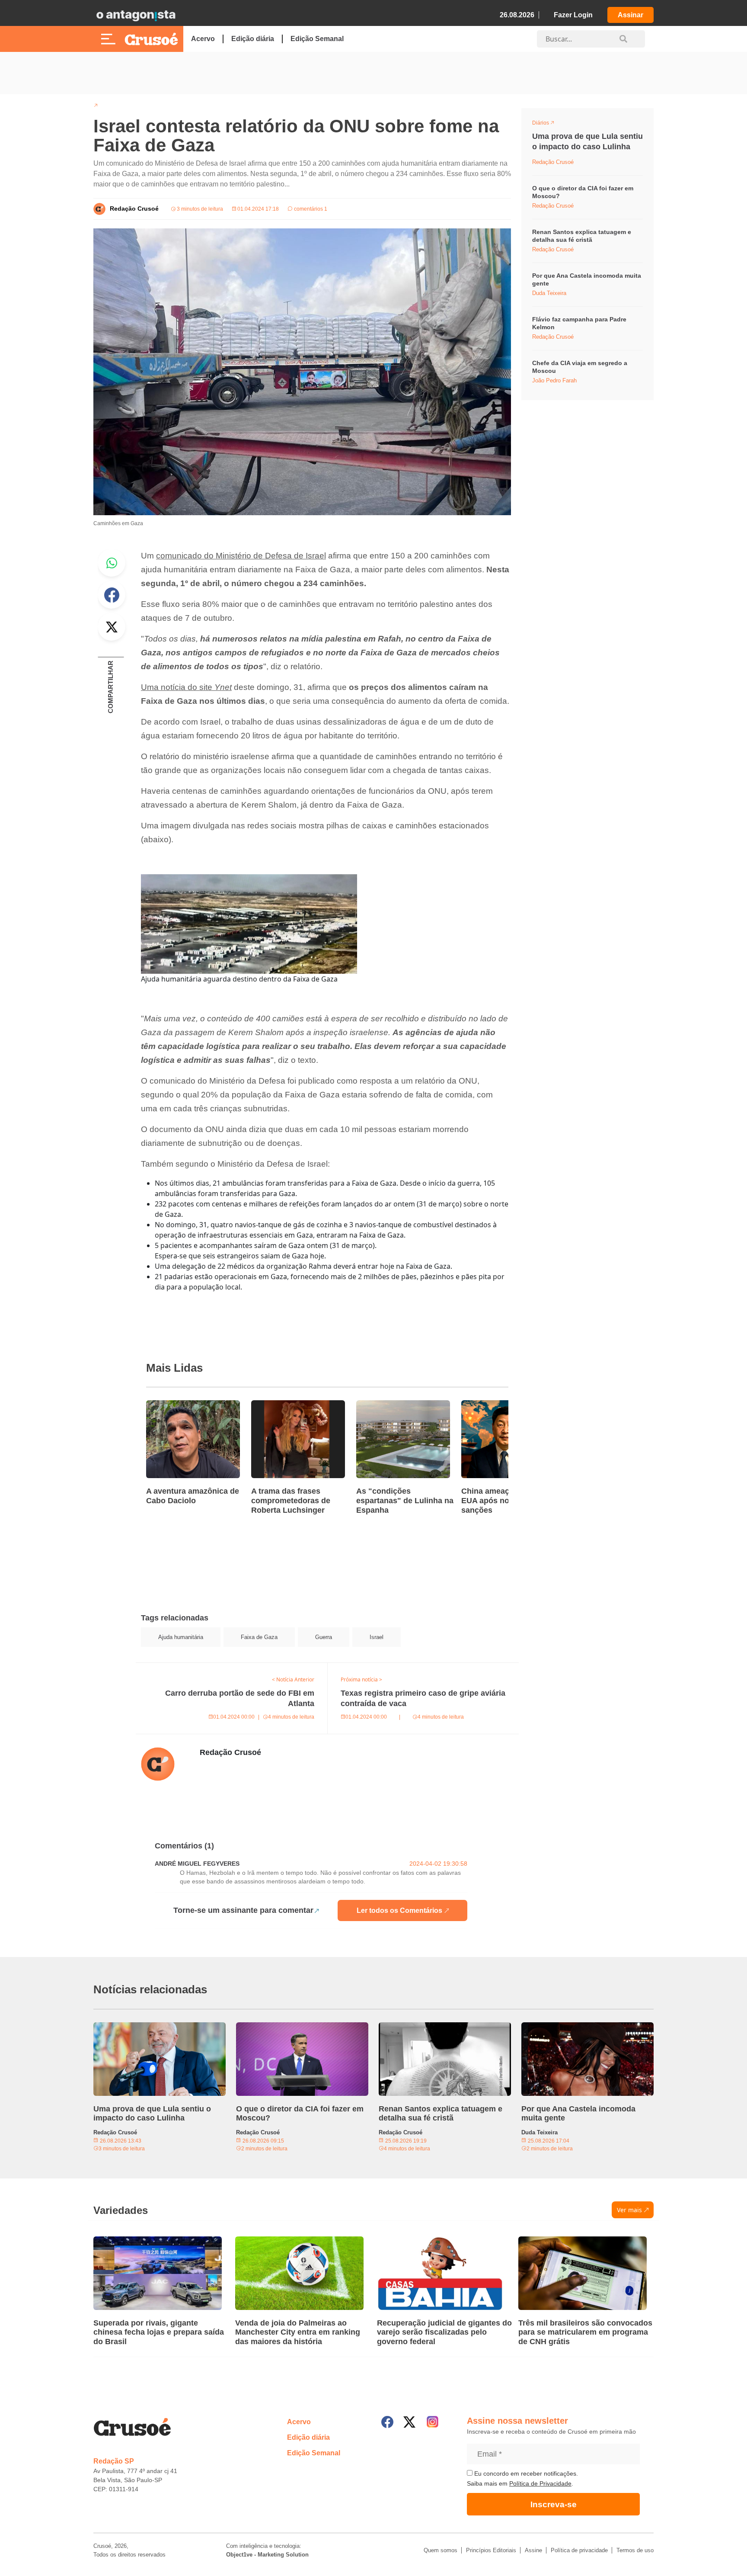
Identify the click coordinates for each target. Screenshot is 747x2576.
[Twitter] (409, 2422)
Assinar (630, 15)
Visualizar (548, 124)
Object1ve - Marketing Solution (267, 2555)
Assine (533, 2550)
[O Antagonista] (136, 15)
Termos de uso (635, 2550)
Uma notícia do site (186, 687)
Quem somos (441, 2550)
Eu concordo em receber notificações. (525, 2473)
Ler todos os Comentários (399, 1910)
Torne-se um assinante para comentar (243, 1910)
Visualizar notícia (174, 1405)
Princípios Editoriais (491, 2550)
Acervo (203, 39)
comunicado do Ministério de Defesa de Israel (241, 556)
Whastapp (112, 563)
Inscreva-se (554, 2504)
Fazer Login (573, 15)
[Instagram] (433, 2422)
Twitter (112, 627)
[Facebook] (387, 2422)
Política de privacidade (579, 2550)
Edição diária (253, 39)
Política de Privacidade (540, 2483)
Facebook (112, 595)
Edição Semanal (317, 39)
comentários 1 (310, 209)
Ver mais (629, 2210)
